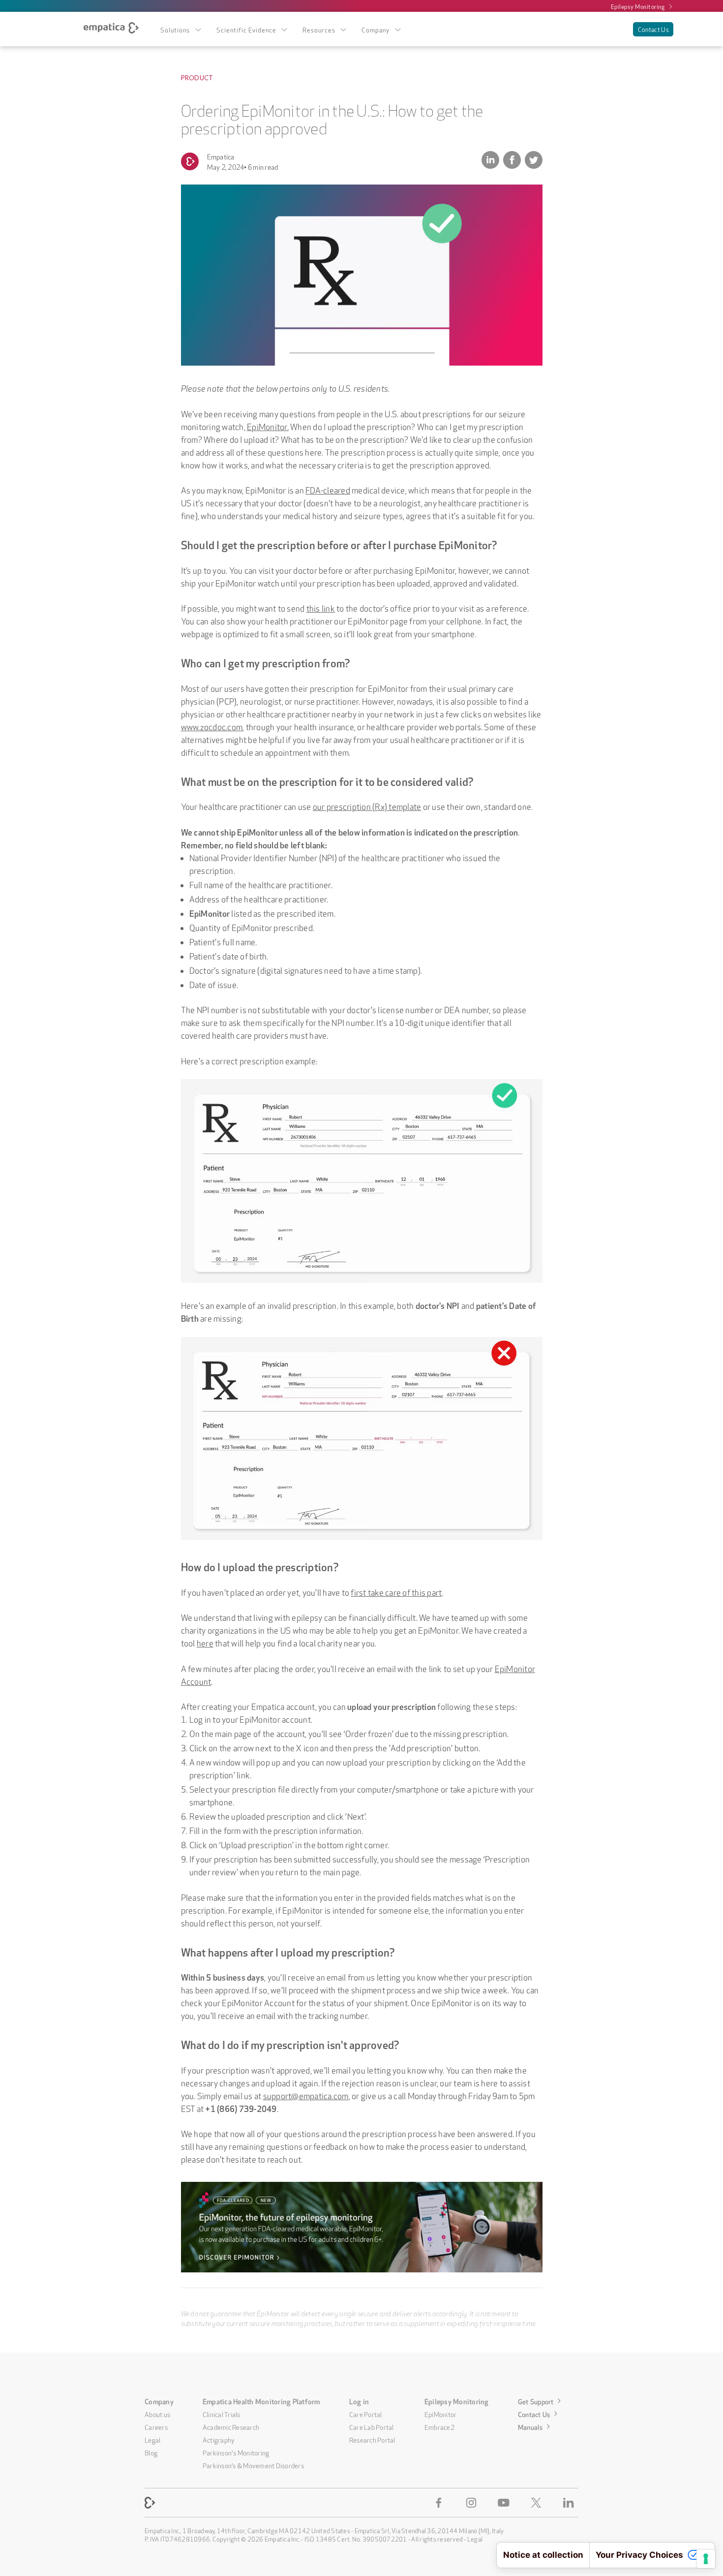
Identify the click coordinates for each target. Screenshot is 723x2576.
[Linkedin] (571, 2503)
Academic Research (231, 2426)
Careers (156, 2426)
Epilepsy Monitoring (638, 6)
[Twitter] (538, 2503)
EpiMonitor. (268, 426)
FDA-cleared (328, 489)
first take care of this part (396, 1592)
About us (157, 2414)
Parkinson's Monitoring (236, 2452)
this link (321, 607)
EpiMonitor (441, 2414)
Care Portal (366, 2414)
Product (197, 78)
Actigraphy (219, 2439)
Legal (152, 2439)
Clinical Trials (222, 2414)
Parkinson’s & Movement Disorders (253, 2465)
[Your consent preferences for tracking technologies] (706, 2559)
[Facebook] (441, 2503)
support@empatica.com (306, 2095)
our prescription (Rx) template (367, 806)
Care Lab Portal (372, 2426)
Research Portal (372, 2439)
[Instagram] (473, 2503)
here (205, 1642)
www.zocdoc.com (212, 726)
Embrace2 (439, 2426)
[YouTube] (506, 2503)
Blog (151, 2452)
